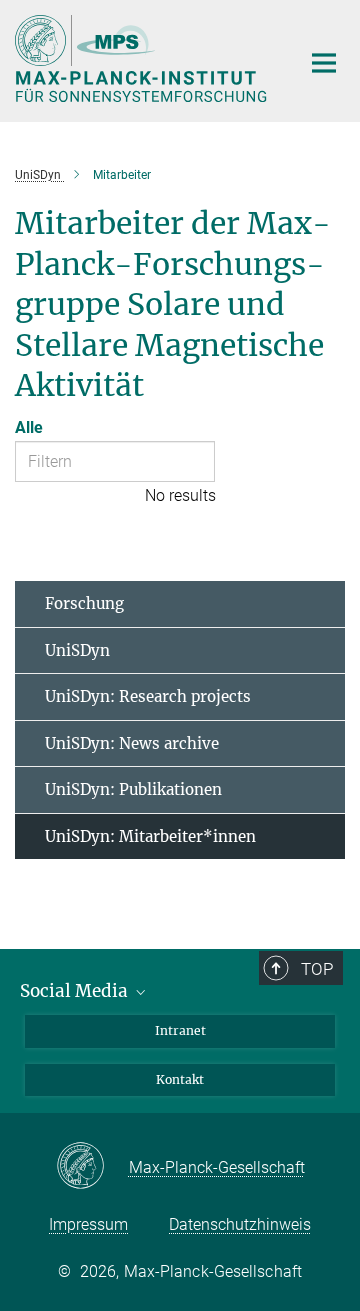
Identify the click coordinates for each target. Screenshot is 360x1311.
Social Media (76, 991)
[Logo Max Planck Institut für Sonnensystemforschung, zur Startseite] (142, 58)
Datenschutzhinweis (240, 1224)
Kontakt (180, 1079)
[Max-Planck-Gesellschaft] (92, 1167)
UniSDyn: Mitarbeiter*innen (150, 836)
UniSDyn (77, 650)
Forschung (84, 603)
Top (317, 969)
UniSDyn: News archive (132, 743)
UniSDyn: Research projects (148, 696)
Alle (29, 427)
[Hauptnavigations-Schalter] (324, 63)
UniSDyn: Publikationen (133, 789)
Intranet (180, 1030)
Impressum (88, 1224)
